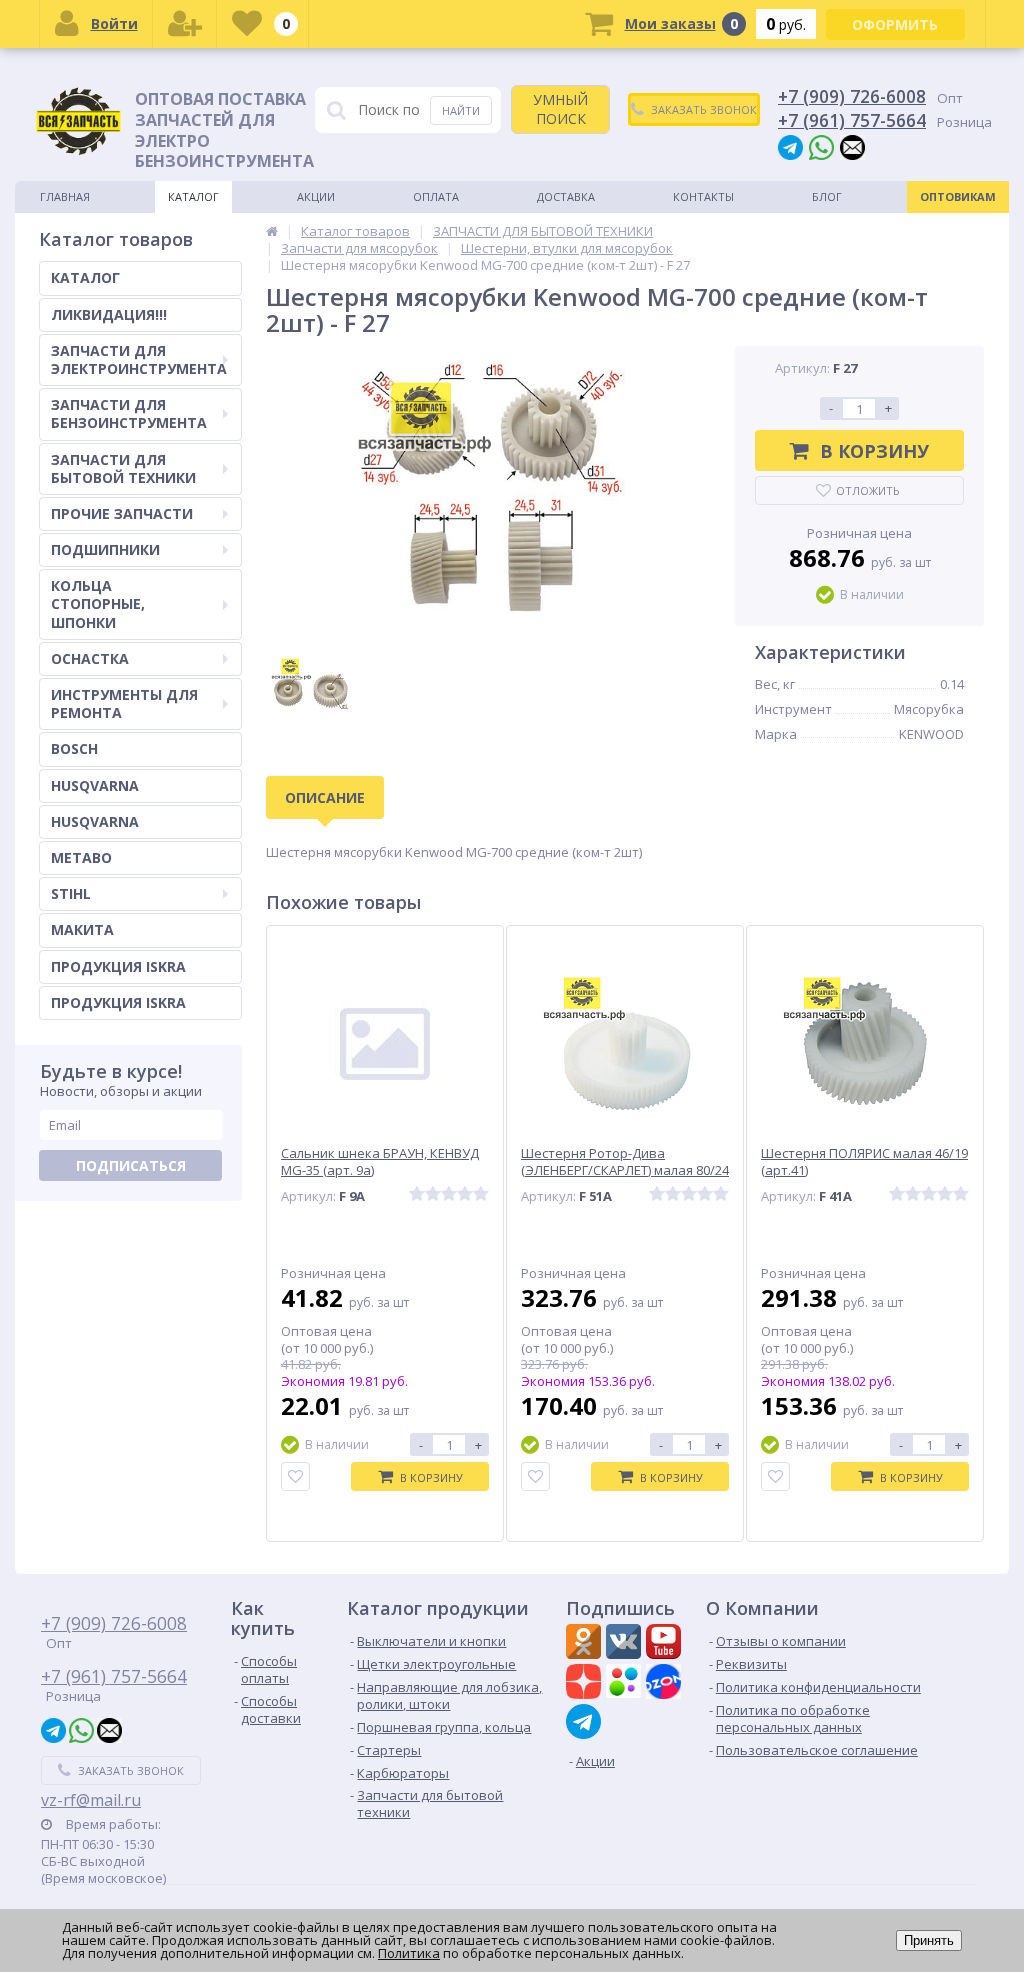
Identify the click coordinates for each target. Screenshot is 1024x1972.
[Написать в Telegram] (790, 146)
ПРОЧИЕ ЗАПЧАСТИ (122, 513)
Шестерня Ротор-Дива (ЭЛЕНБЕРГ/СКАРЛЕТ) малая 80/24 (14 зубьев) (625, 1170)
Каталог (193, 196)
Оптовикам (958, 196)
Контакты (703, 196)
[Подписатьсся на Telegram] (586, 1721)
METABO (81, 857)
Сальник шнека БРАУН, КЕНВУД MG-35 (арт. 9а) (380, 1162)
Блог (827, 196)
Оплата (436, 196)
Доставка (566, 196)
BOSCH (74, 748)
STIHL (71, 893)
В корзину (874, 451)
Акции (316, 196)
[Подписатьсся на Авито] (626, 1684)
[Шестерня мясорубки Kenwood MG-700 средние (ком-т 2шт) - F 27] (490, 491)
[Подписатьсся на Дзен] (586, 1684)
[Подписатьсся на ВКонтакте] (626, 1644)
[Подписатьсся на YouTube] (666, 1644)
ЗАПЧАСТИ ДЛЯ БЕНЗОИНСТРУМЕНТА (129, 413)
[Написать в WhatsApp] (821, 146)
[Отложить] (295, 1476)
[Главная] (272, 231)
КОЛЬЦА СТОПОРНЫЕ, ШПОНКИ (98, 603)
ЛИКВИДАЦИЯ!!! (109, 314)
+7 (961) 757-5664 (852, 120)
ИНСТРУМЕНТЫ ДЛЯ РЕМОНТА (124, 703)
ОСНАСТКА (90, 658)
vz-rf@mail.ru (91, 1800)
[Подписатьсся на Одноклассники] (586, 1644)
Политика (409, 1953)
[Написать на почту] (852, 146)
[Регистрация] (185, 24)
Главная (65, 196)
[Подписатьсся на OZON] (666, 1684)
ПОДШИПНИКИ (105, 549)
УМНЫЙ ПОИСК (560, 108)
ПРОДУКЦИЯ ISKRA (118, 966)
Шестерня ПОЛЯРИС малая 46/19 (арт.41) (864, 1162)
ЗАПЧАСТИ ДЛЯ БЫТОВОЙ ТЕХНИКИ (123, 468)
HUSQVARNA (95, 785)
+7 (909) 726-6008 (852, 96)
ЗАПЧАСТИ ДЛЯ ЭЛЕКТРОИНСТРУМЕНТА (139, 359)
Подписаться (131, 1165)
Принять (929, 1940)
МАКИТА (82, 929)
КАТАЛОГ (85, 277)
